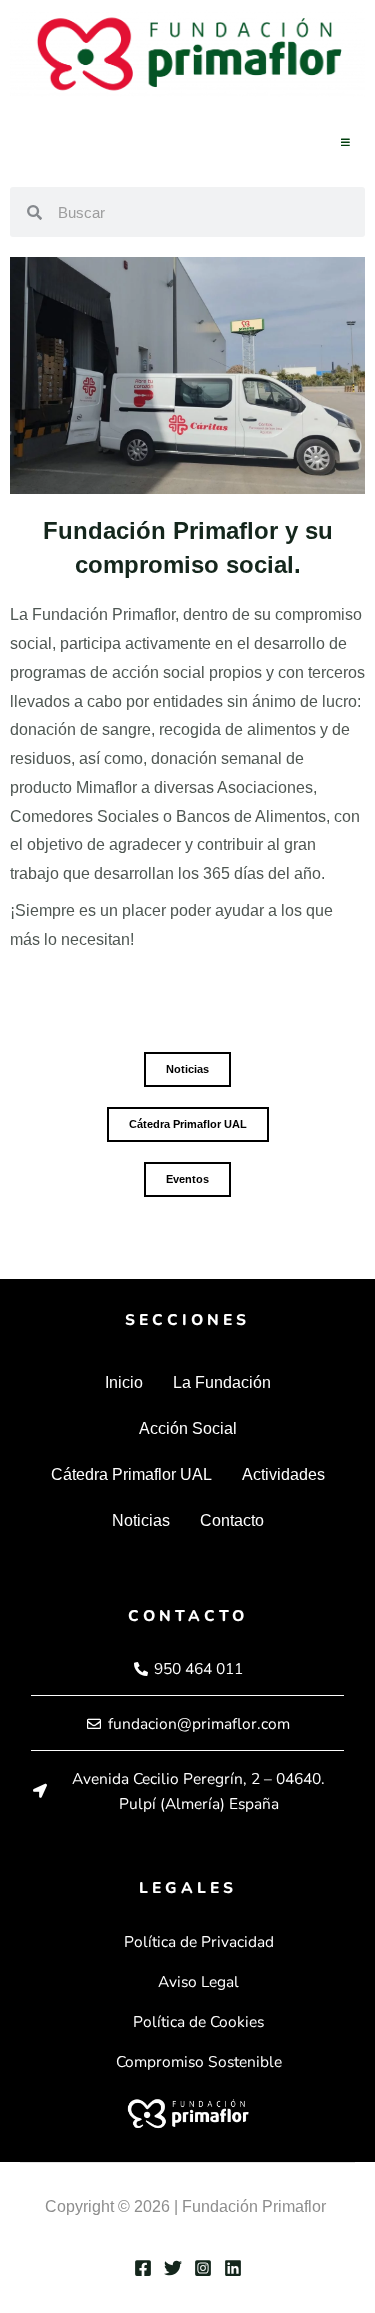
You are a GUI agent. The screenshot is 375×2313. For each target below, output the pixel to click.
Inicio (124, 1382)
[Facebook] (143, 2268)
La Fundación (222, 1382)
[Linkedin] (233, 2268)
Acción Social (188, 1428)
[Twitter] (173, 2268)
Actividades (283, 1474)
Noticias (141, 1520)
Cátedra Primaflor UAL (131, 1474)
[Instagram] (203, 2268)
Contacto (232, 1520)
